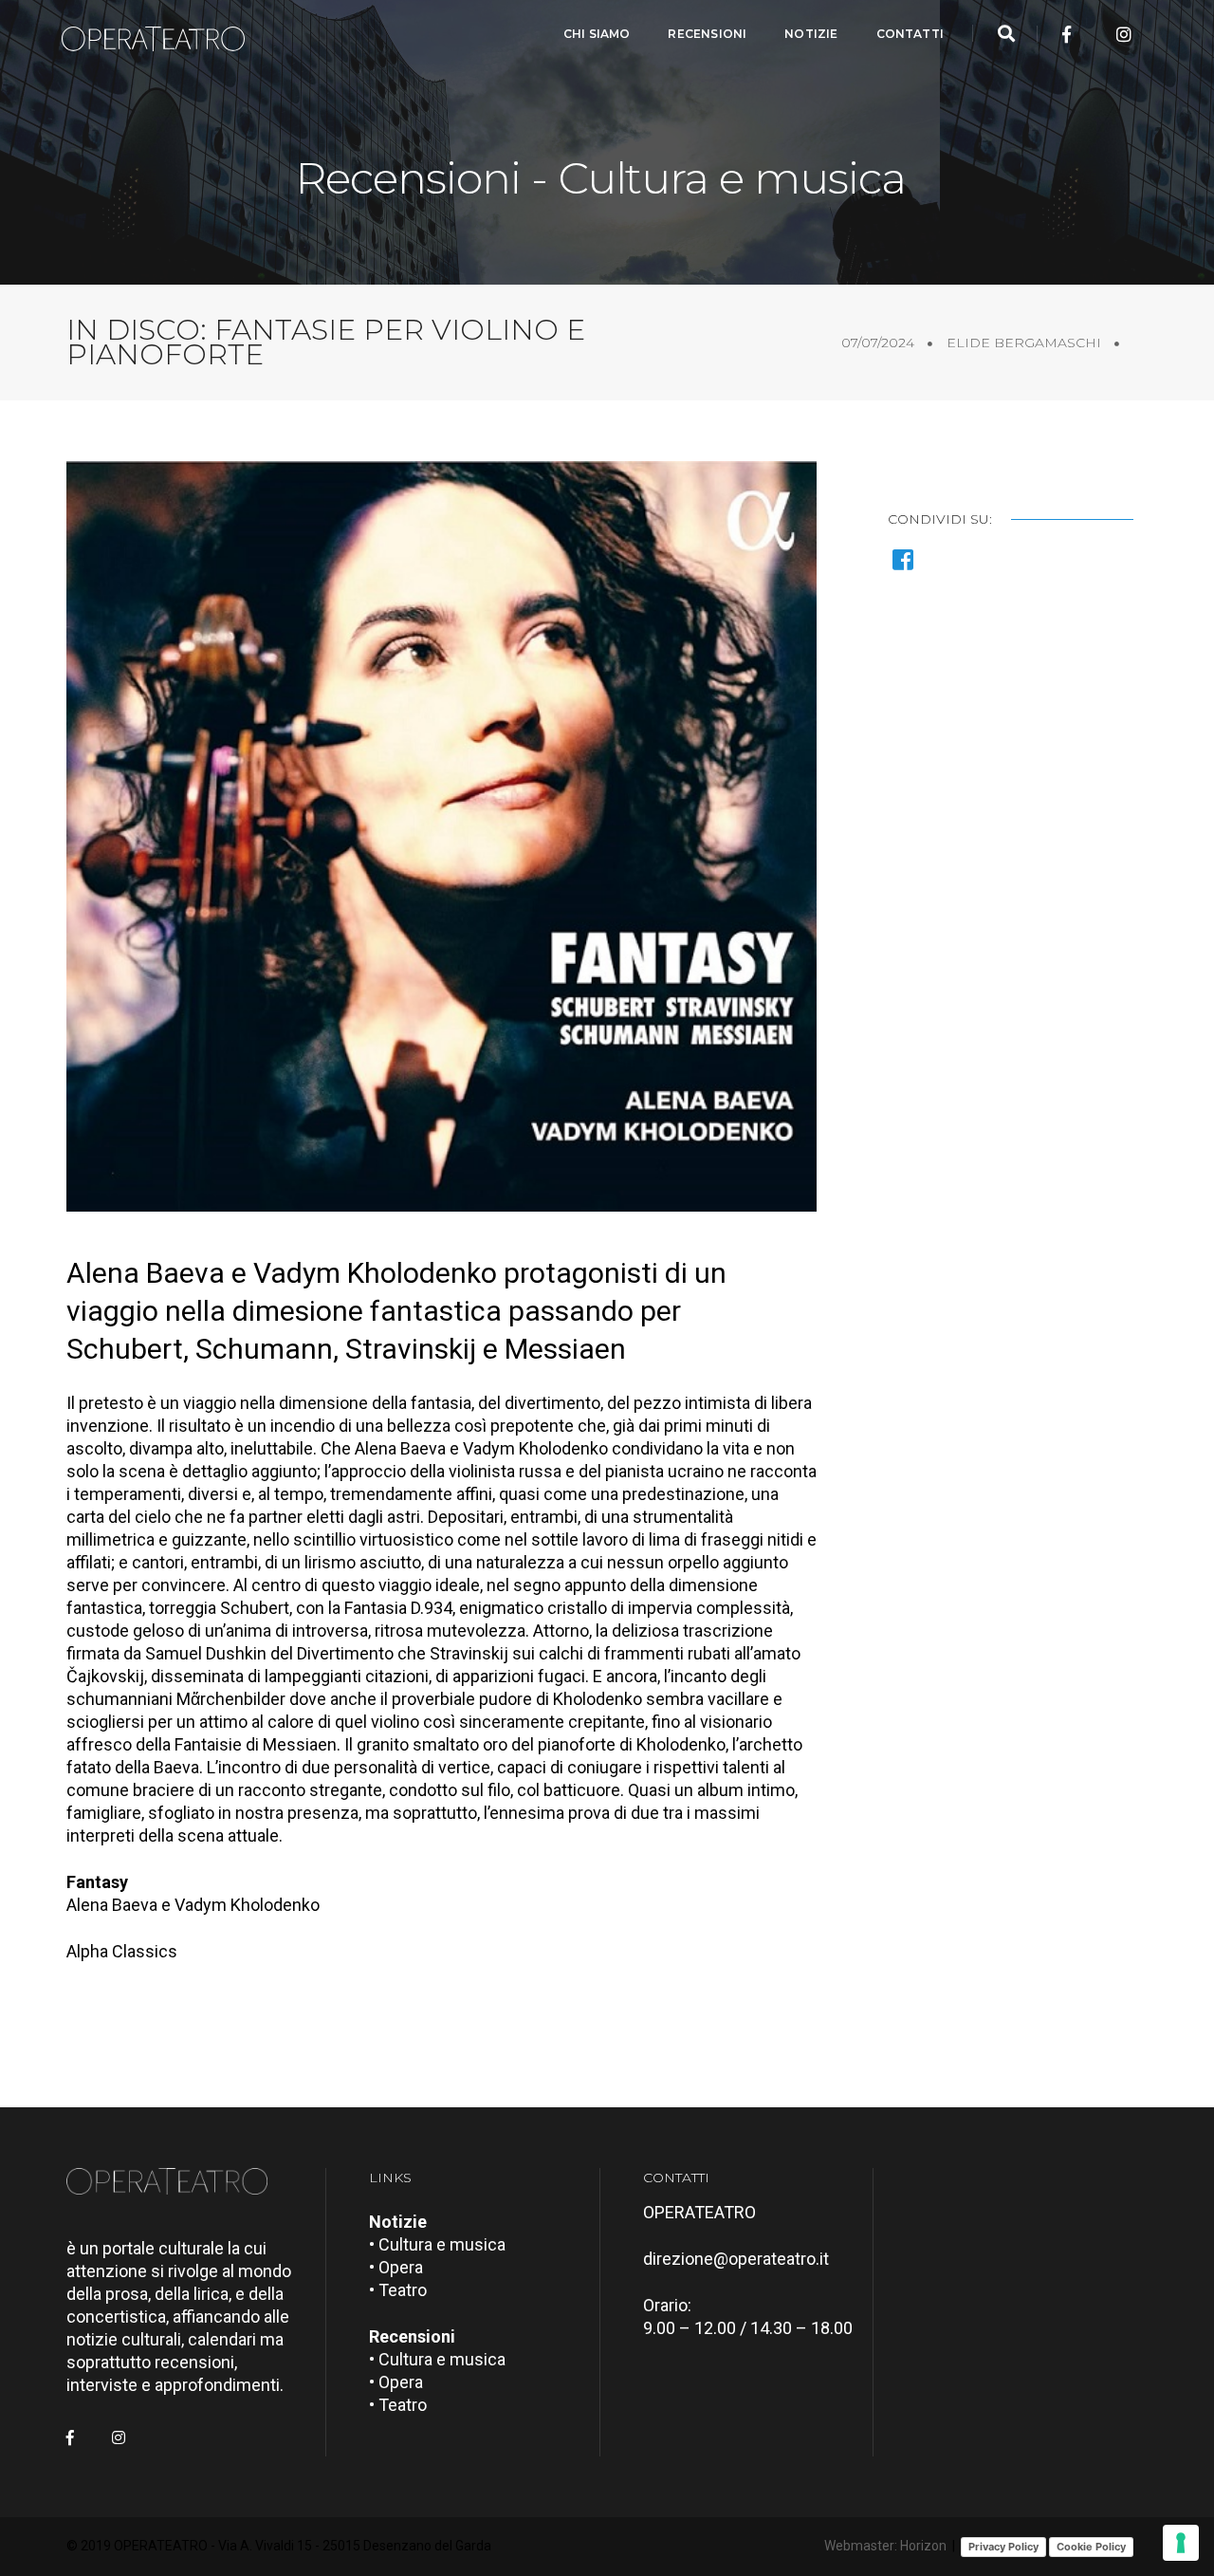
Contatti (910, 34)
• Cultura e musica (437, 2244)
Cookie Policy (1091, 2547)
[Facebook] (1067, 35)
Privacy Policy (1003, 2547)
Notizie (811, 34)
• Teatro (398, 2290)
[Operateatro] (161, 34)
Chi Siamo (597, 34)
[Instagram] (1124, 35)
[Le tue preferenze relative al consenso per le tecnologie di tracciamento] (1181, 2543)
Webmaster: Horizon (885, 2546)
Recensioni (707, 34)
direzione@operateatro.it (736, 2259)
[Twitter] (1095, 35)
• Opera (396, 2267)
